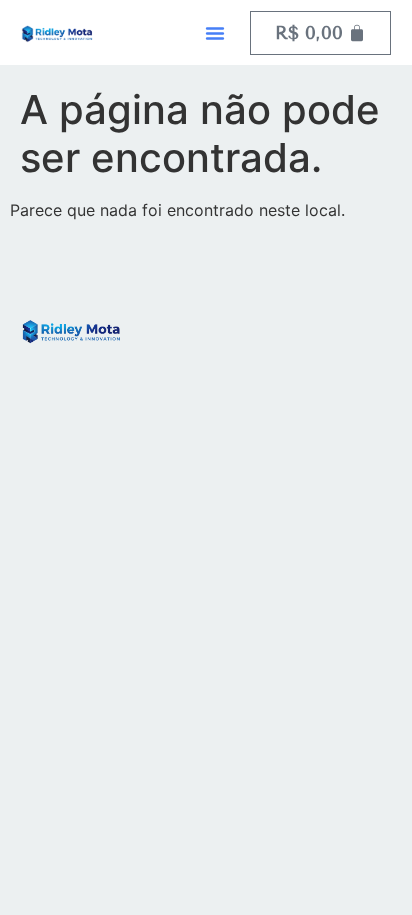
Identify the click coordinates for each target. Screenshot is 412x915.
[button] (215, 33)
